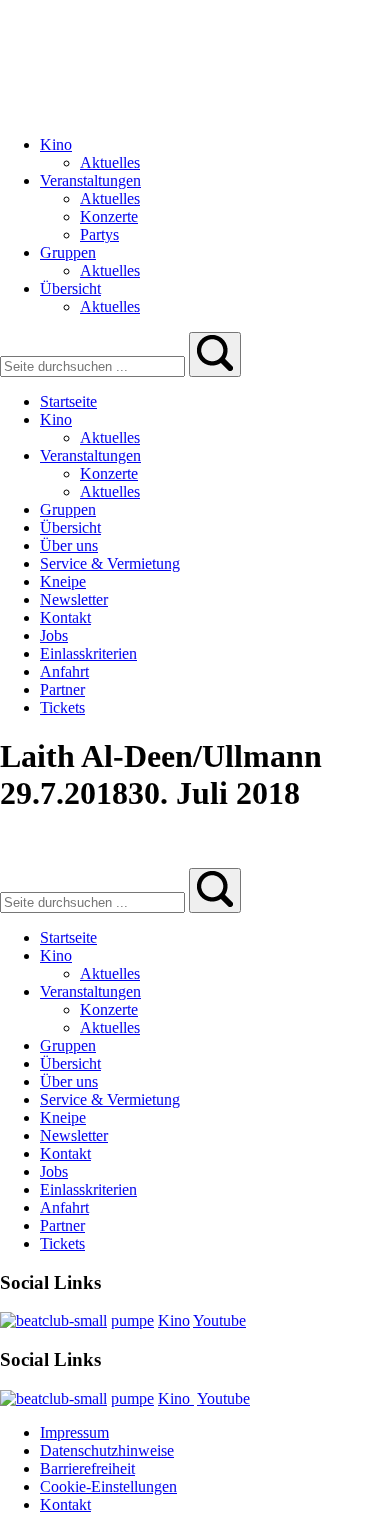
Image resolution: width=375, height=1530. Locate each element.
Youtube (219, 1320)
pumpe (132, 1320)
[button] (215, 354)
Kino (174, 1320)
